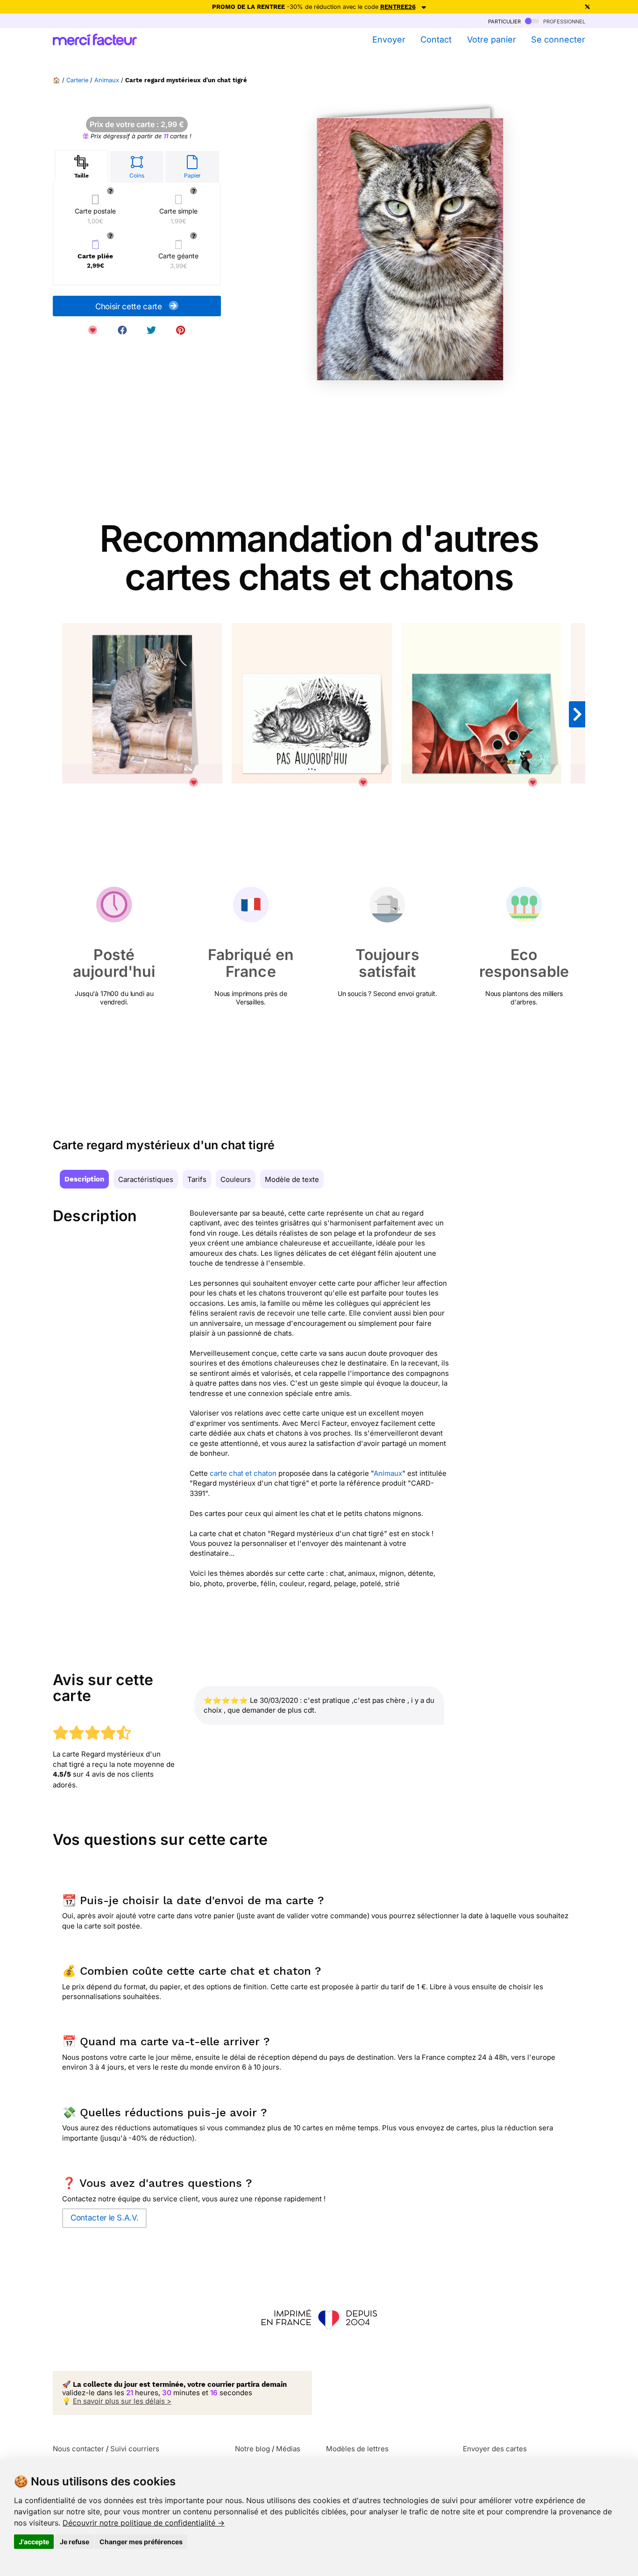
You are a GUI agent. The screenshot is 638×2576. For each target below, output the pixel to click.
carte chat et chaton (243, 1473)
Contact (436, 39)
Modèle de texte (292, 1179)
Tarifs (197, 1179)
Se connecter (558, 39)
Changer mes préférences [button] (141, 2542)
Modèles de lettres (357, 2449)
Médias (288, 2449)
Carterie (77, 80)
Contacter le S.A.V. (104, 2218)
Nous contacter (78, 2449)
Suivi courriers (135, 2449)
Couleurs (236, 1179)
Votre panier (491, 39)
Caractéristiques (146, 1179)
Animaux (107, 80)
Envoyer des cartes (495, 2449)
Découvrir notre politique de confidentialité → (144, 2523)
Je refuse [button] (74, 2542)
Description (84, 1179)
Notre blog (252, 2449)
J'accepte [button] (34, 2542)
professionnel (563, 21)
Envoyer (389, 39)
